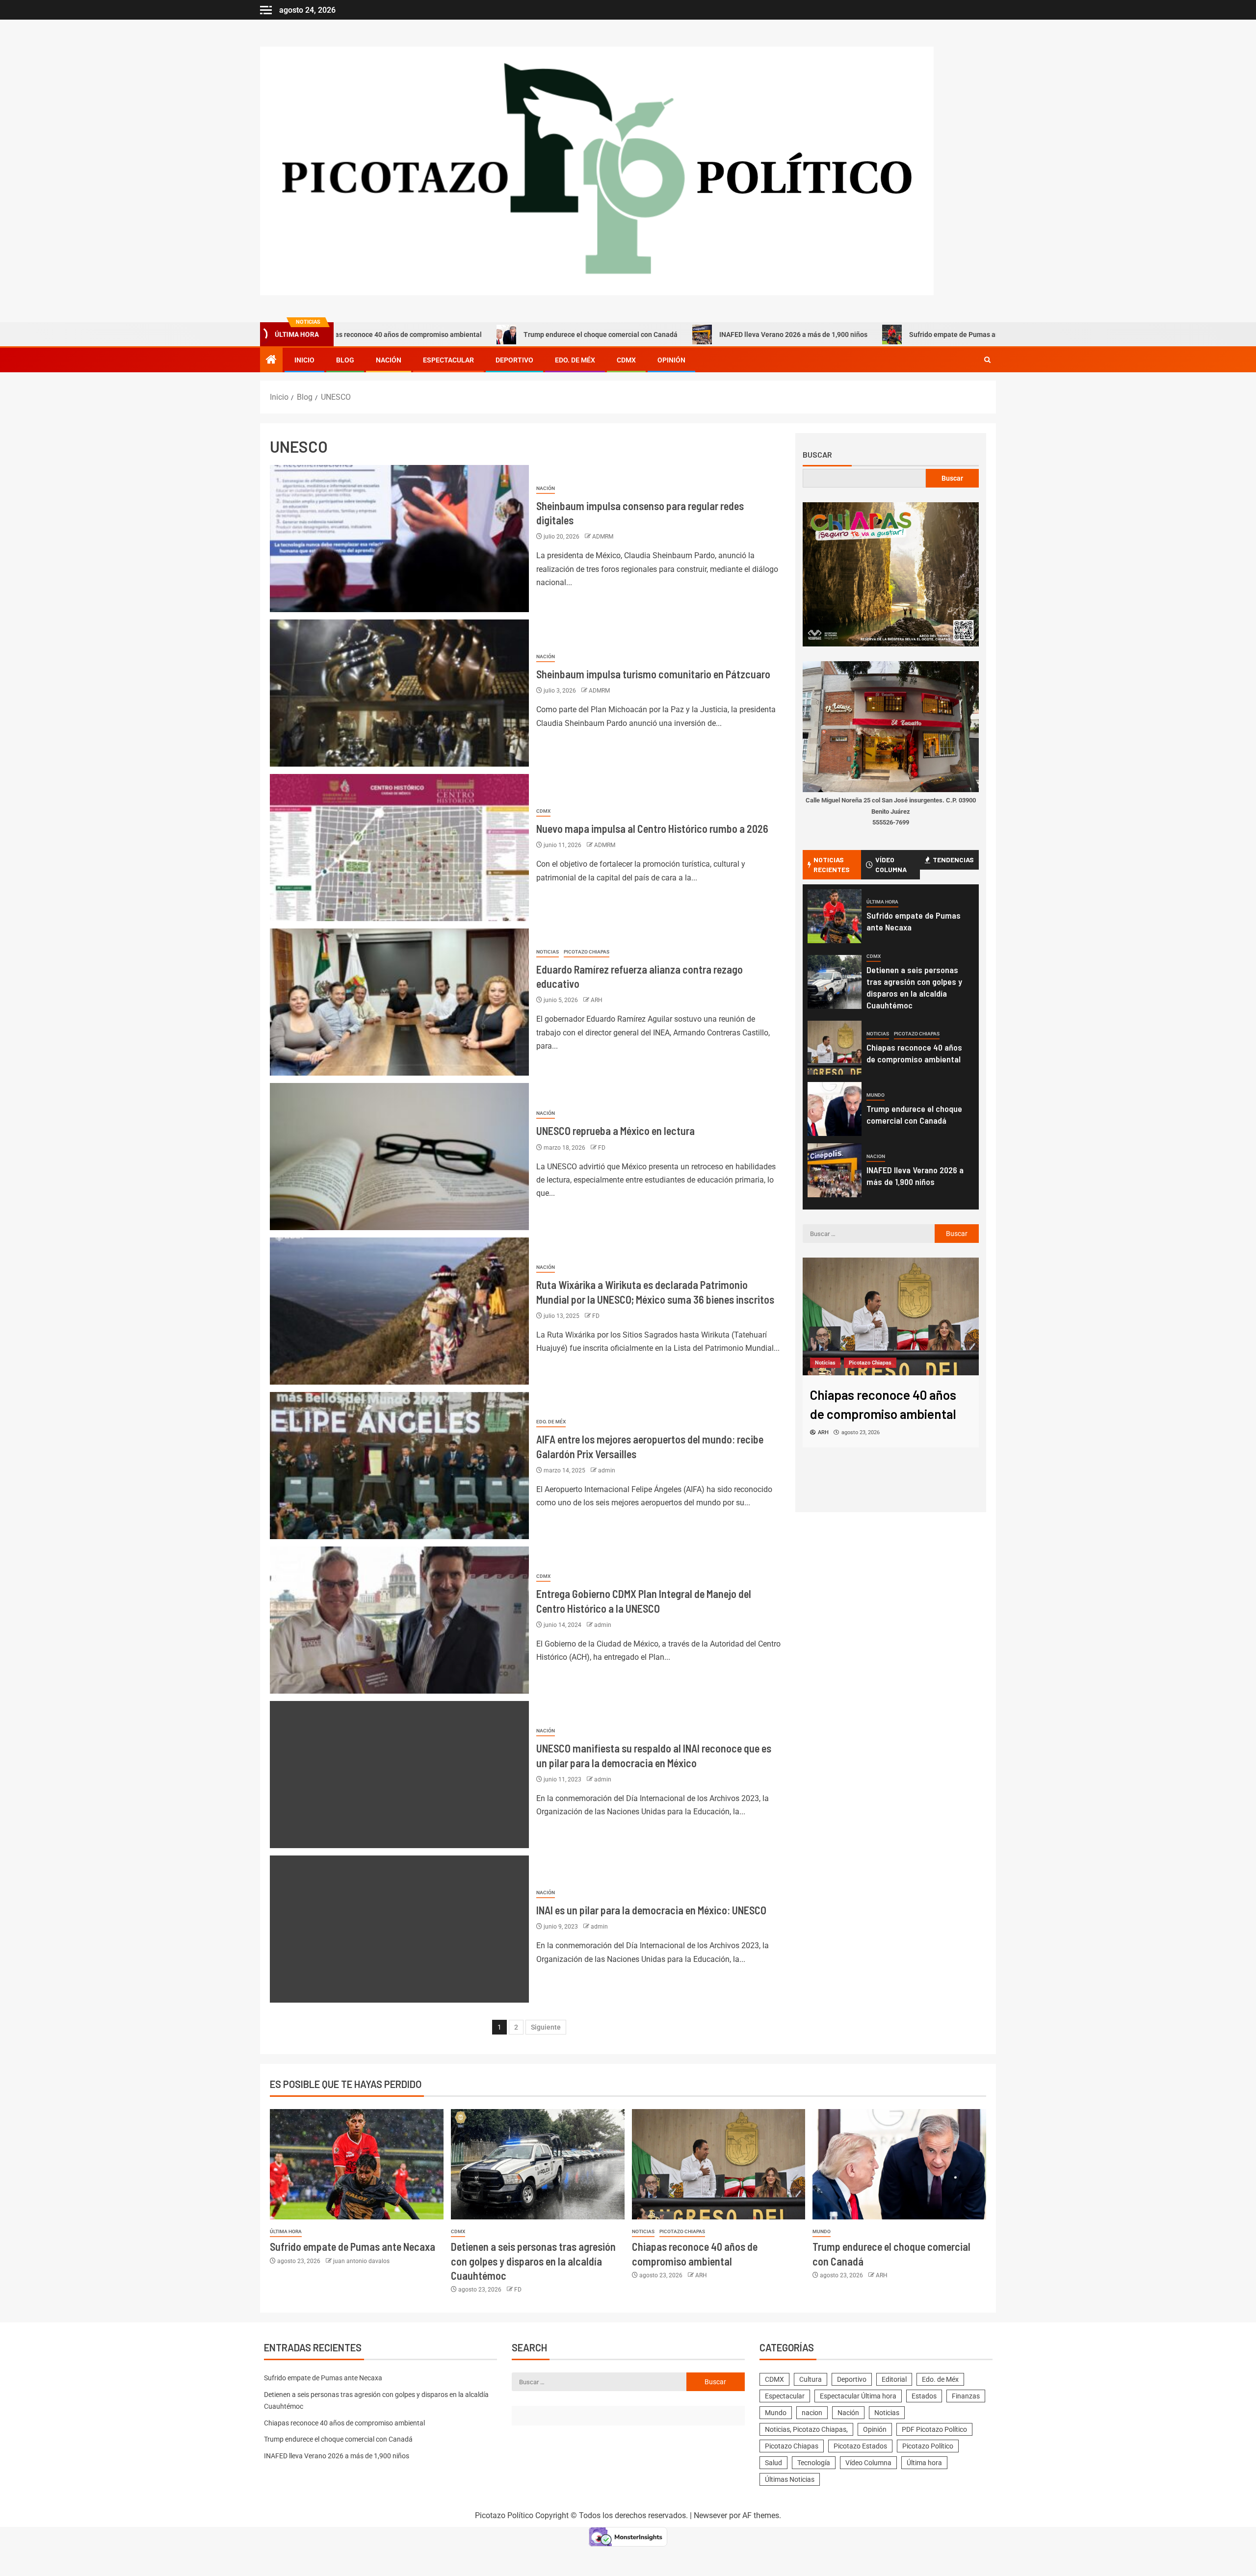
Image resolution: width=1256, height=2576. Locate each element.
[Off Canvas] (266, 10)
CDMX (626, 360)
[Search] (987, 360)
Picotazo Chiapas (587, 952)
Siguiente (546, 2027)
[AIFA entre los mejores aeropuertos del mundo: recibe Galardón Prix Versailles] (399, 1466)
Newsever (710, 2515)
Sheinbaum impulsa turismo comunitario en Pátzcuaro (653, 674)
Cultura (811, 2379)
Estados (924, 2396)
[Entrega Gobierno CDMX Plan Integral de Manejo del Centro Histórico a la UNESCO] (399, 1620)
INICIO (304, 360)
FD (602, 1148)
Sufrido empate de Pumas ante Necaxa (855, 335)
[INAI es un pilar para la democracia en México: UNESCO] (399, 1929)
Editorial (894, 2379)
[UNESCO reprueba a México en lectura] (399, 1157)
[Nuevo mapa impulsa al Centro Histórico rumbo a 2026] (399, 848)
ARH (597, 1000)
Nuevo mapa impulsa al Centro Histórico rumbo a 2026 (652, 828)
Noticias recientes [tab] (832, 864)
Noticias (548, 952)
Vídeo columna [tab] (891, 864)
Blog (345, 360)
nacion (876, 1156)
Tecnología (814, 2463)
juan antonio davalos (361, 2261)
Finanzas (966, 2396)
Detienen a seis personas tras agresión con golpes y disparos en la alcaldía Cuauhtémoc (533, 2261)
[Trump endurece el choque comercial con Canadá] (835, 1109)
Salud (773, 2463)
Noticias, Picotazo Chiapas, (806, 2429)
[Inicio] (271, 361)
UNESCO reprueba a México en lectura (615, 1131)
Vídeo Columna (868, 2463)
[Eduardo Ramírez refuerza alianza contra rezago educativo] (399, 1002)
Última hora (882, 902)
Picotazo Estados (860, 2446)
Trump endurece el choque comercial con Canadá (485, 335)
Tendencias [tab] (953, 860)
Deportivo (514, 360)
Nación (389, 360)
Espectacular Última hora (858, 2396)
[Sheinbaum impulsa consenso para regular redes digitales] (399, 539)
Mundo (876, 1095)
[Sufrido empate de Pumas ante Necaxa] (835, 916)
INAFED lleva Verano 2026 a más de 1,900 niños (678, 335)
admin (607, 1470)
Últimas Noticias (790, 2479)
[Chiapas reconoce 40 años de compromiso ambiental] (835, 1048)
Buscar (817, 455)
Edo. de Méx (575, 360)
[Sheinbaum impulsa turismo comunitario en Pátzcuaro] (399, 693)
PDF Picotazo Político (934, 2429)
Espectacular (448, 360)
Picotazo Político (928, 2446)
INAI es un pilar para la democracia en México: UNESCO (652, 1910)
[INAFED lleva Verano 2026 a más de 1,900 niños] (835, 1170)
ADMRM (603, 537)
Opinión (671, 360)
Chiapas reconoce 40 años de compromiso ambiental (344, 2423)
